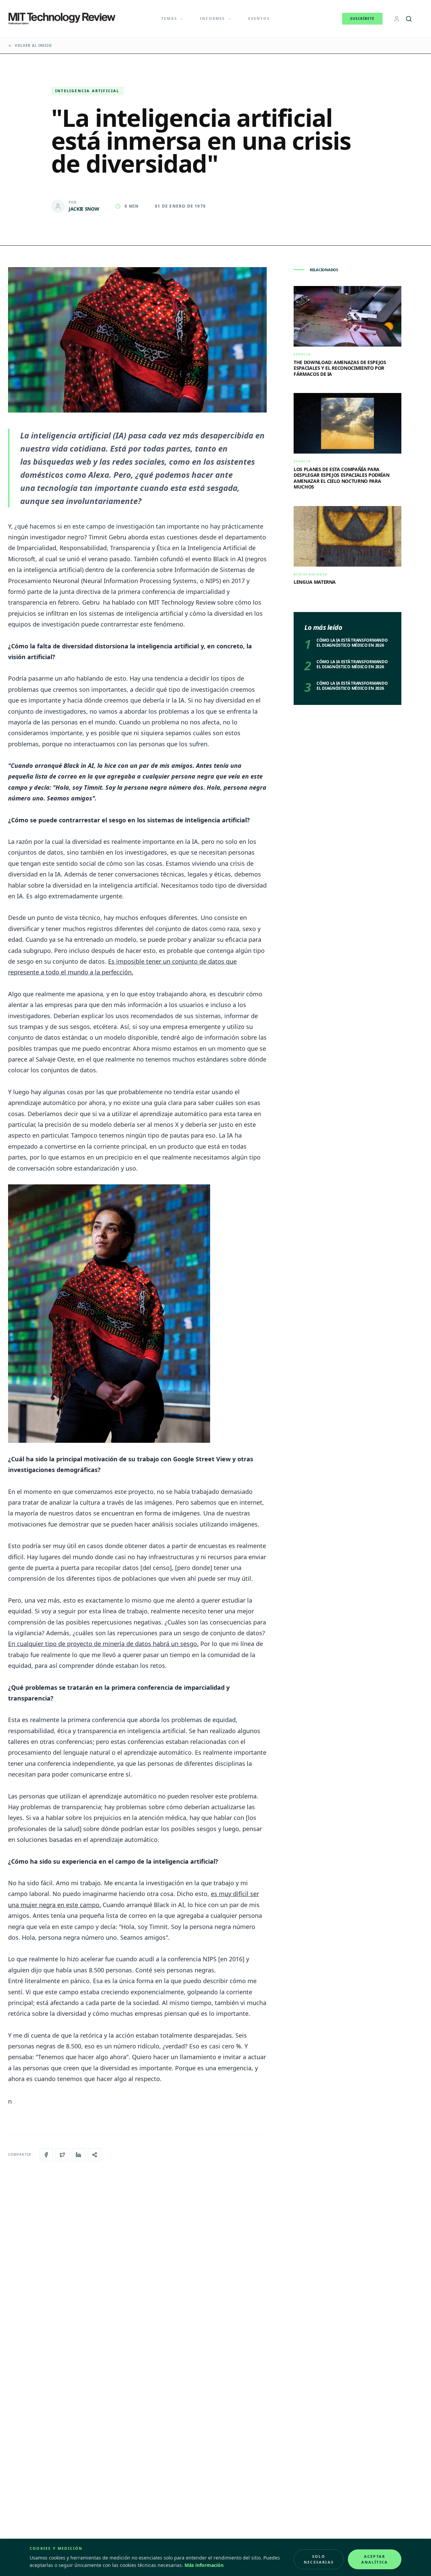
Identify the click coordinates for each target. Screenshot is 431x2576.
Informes (213, 18)
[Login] (397, 19)
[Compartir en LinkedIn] (78, 2155)
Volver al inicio (33, 45)
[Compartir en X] (62, 2155)
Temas (169, 18)
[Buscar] (409, 19)
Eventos (259, 18)
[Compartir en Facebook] (46, 2155)
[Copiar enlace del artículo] (95, 2155)
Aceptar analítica (375, 2559)
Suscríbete (362, 19)
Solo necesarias (319, 2559)
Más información (204, 2565)
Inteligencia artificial (87, 91)
